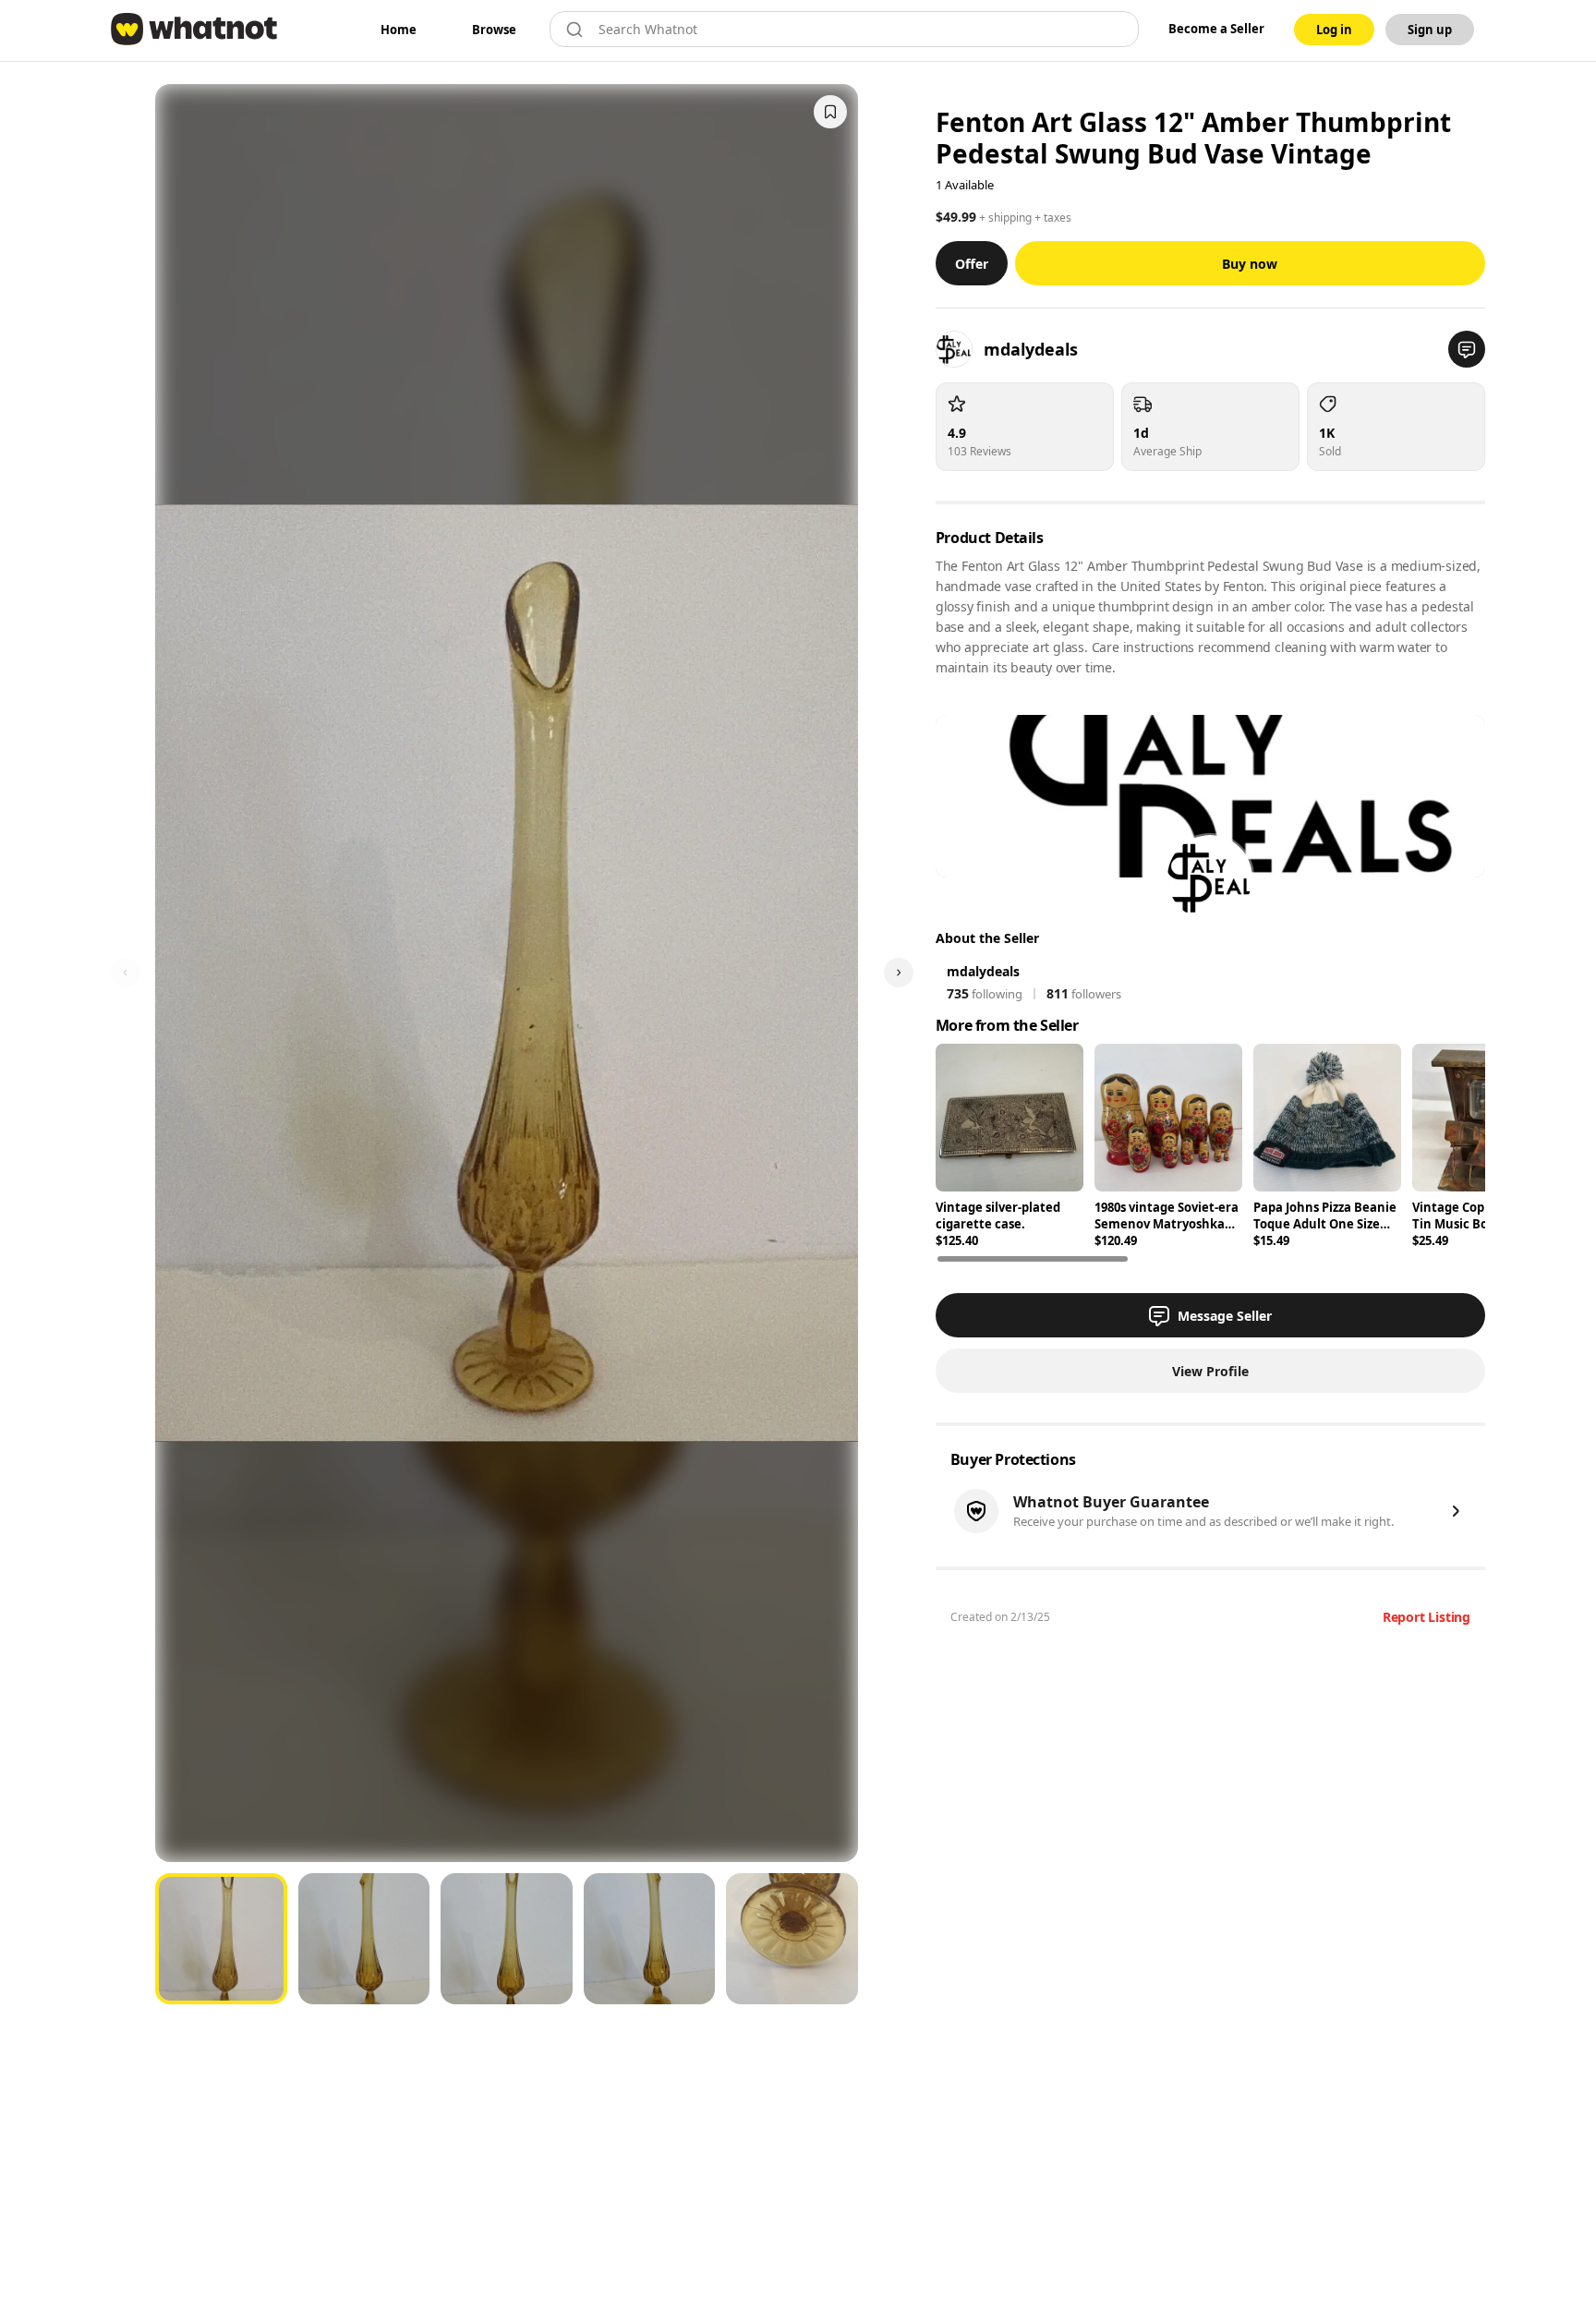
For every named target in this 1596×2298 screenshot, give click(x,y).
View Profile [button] (1210, 1371)
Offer (972, 264)
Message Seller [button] (1225, 1316)
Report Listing (1427, 1617)
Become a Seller (1216, 29)
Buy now (1250, 264)
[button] (1467, 349)
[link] (399, 30)
